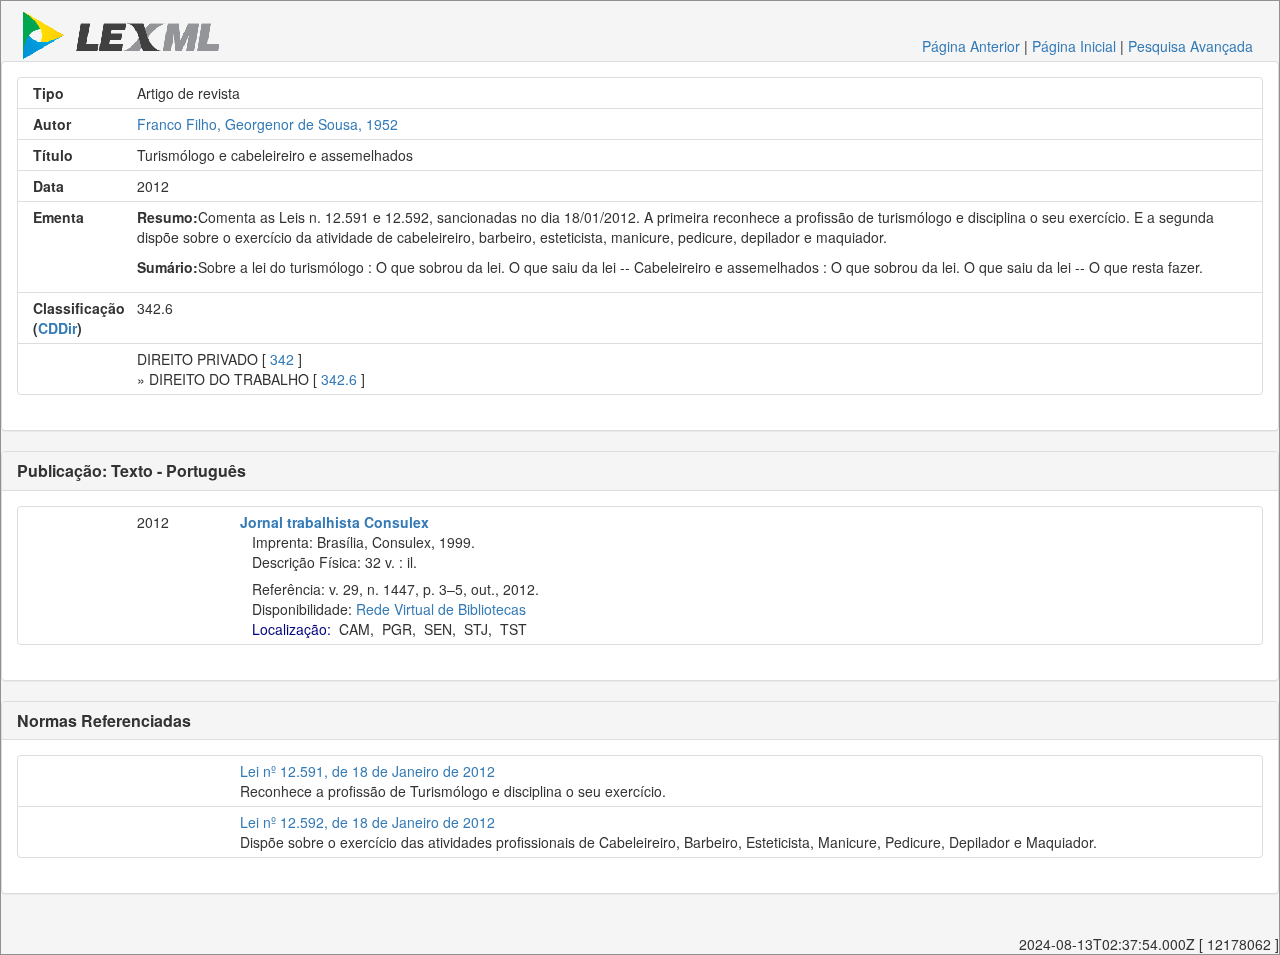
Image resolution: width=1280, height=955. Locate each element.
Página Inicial (1074, 46)
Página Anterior (971, 46)
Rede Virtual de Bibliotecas (441, 609)
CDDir (57, 328)
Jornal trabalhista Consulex (334, 522)
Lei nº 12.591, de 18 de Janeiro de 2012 (367, 771)
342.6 (339, 379)
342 (282, 359)
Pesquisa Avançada (1190, 46)
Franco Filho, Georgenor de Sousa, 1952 (267, 124)
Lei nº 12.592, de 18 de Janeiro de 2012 (367, 822)
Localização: (291, 629)
